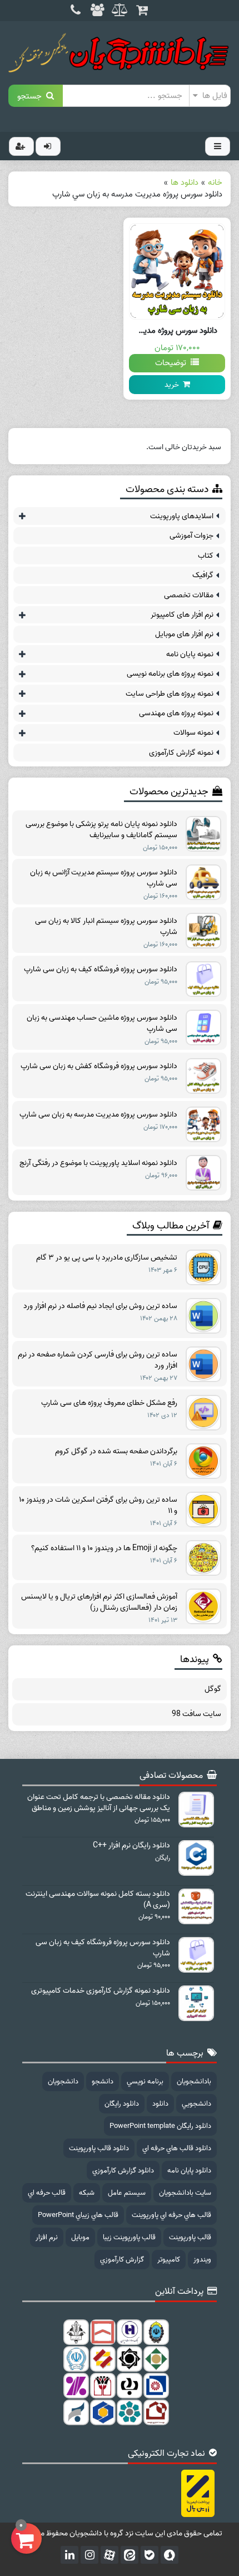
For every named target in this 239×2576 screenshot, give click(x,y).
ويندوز (202, 2260)
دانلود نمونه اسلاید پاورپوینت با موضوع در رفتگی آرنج (98, 1163)
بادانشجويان (194, 2081)
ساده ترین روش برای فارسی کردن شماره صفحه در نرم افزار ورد (98, 1360)
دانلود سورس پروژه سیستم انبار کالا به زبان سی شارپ (106, 927)
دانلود (160, 2104)
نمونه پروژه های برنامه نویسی (170, 674)
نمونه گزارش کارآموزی (181, 753)
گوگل (213, 1689)
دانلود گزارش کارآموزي (123, 2171)
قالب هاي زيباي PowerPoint (78, 2215)
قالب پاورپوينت (190, 2237)
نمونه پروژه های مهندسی (176, 713)
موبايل (80, 2237)
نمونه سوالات (193, 733)
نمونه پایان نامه (190, 654)
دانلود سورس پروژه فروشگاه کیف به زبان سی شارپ (101, 970)
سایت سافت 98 (196, 1714)
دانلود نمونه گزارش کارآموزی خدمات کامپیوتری (101, 1991)
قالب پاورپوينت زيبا (129, 2237)
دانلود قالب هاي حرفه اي (177, 2148)
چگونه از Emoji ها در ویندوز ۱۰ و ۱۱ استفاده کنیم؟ (104, 1548)
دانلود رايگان (122, 2104)
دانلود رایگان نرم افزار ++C (131, 1846)
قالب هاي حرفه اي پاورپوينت (171, 2215)
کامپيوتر (169, 2260)
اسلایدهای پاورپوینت (182, 516)
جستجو (32, 95)
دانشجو (103, 2081)
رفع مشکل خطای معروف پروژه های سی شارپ (109, 1403)
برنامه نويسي (145, 2081)
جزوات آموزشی (191, 536)
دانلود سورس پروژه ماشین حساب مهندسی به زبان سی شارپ (102, 1024)
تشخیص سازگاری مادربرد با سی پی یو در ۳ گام (107, 1258)
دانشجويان (63, 2081)
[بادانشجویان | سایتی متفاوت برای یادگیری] (120, 53)
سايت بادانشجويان (185, 2193)
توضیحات (173, 363)
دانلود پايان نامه (189, 2171)
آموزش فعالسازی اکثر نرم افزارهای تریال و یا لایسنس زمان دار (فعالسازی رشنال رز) (99, 1602)
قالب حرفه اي (47, 2193)
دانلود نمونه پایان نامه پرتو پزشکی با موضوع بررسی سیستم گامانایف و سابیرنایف (101, 830)
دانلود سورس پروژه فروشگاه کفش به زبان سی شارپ (99, 1066)
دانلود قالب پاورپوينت (99, 2148)
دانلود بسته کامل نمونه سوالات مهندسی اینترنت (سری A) (98, 1900)
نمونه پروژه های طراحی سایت (170, 694)
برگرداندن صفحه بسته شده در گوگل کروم (116, 1452)
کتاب (206, 556)
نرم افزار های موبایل (184, 634)
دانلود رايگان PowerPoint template (160, 2126)
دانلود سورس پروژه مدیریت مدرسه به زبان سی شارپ (98, 1115)
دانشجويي (196, 2104)
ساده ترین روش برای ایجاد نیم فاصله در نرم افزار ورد (100, 1306)
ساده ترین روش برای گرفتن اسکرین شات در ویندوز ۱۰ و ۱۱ (98, 1506)
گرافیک (203, 575)
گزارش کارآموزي (122, 2260)
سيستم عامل (127, 2193)
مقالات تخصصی (189, 595)
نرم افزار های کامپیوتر (182, 615)
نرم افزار (47, 2237)
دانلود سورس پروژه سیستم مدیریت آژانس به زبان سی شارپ (104, 878)
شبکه (87, 2193)
